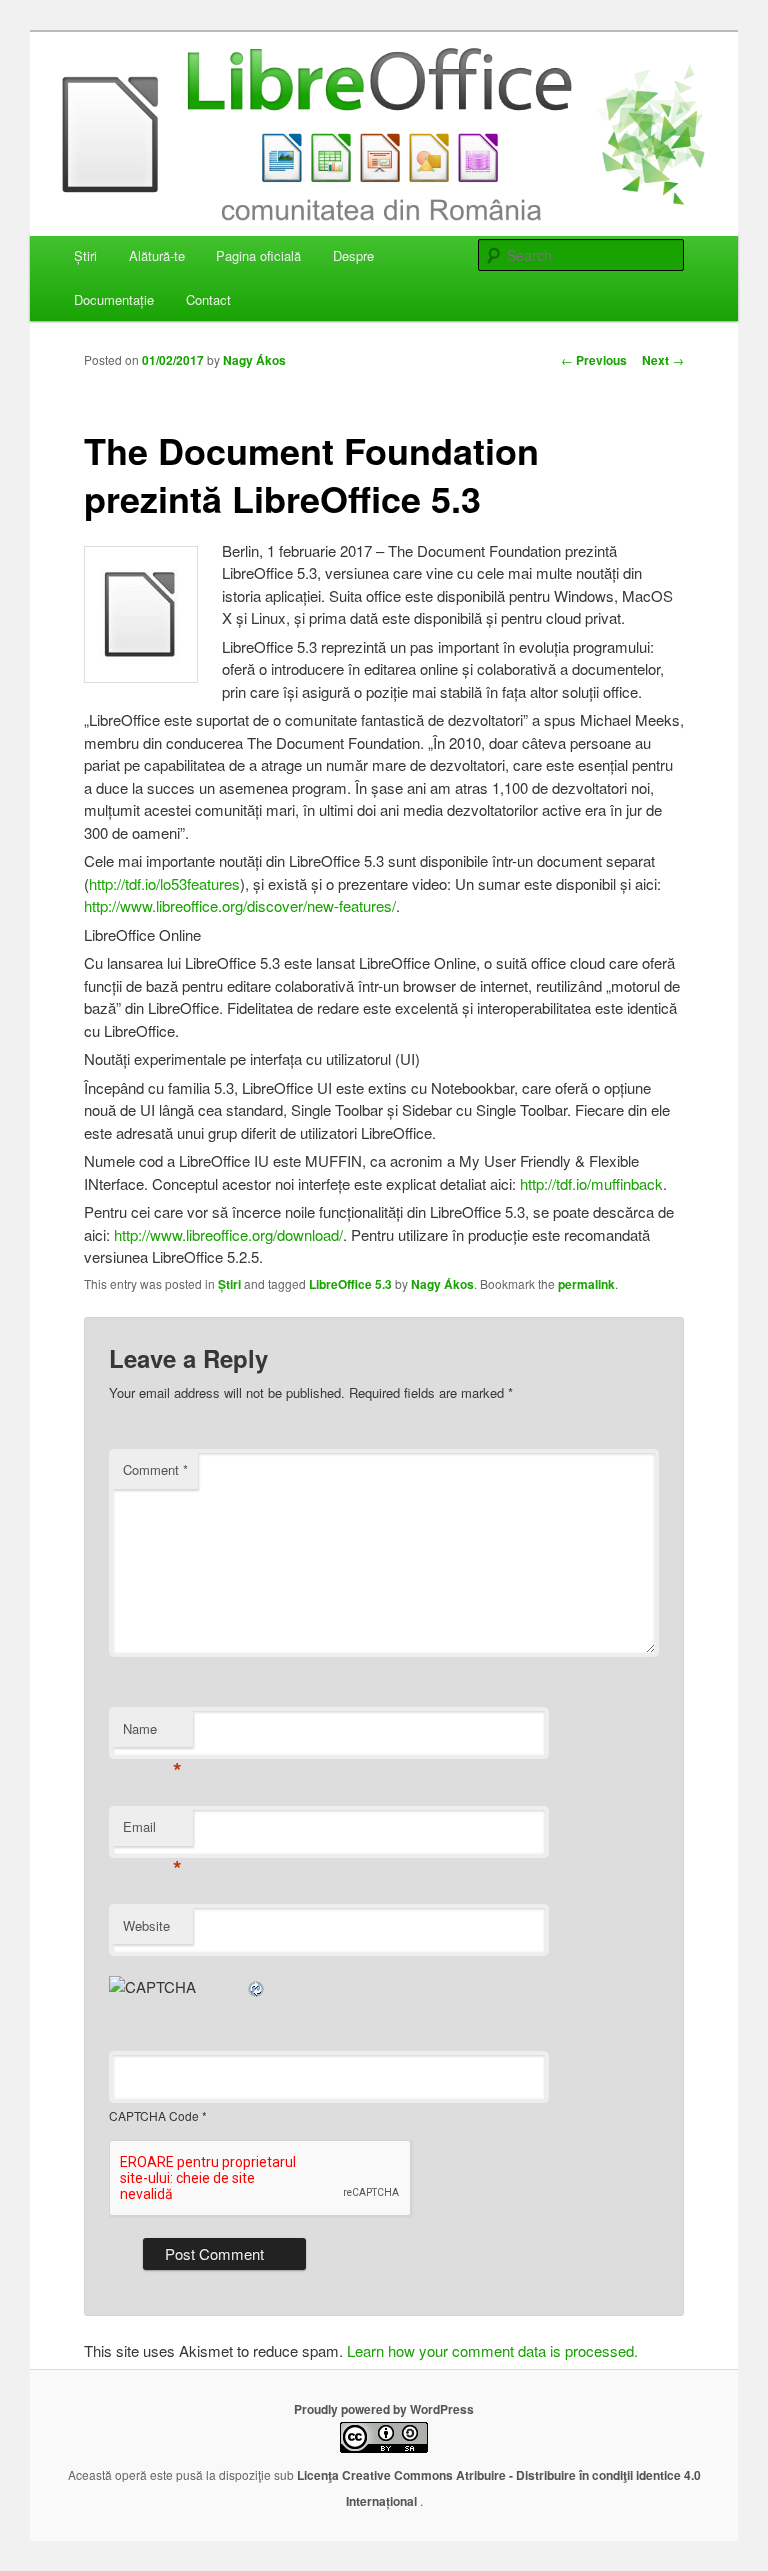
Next (663, 360)
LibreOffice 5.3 (350, 1284)
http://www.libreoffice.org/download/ (228, 1234)
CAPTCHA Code (154, 2115)
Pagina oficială (258, 255)
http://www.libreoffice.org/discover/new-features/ (240, 905)
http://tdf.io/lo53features (164, 883)
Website (146, 1925)
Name (152, 1733)
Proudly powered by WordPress (384, 2409)
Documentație (114, 299)
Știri (85, 255)
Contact (208, 299)
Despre (353, 255)
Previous (594, 360)
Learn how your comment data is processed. (492, 2350)
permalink (586, 1284)
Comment (155, 1469)
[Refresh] (257, 1986)
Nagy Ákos (254, 360)
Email (152, 1831)
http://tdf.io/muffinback (591, 1183)
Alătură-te (157, 255)
